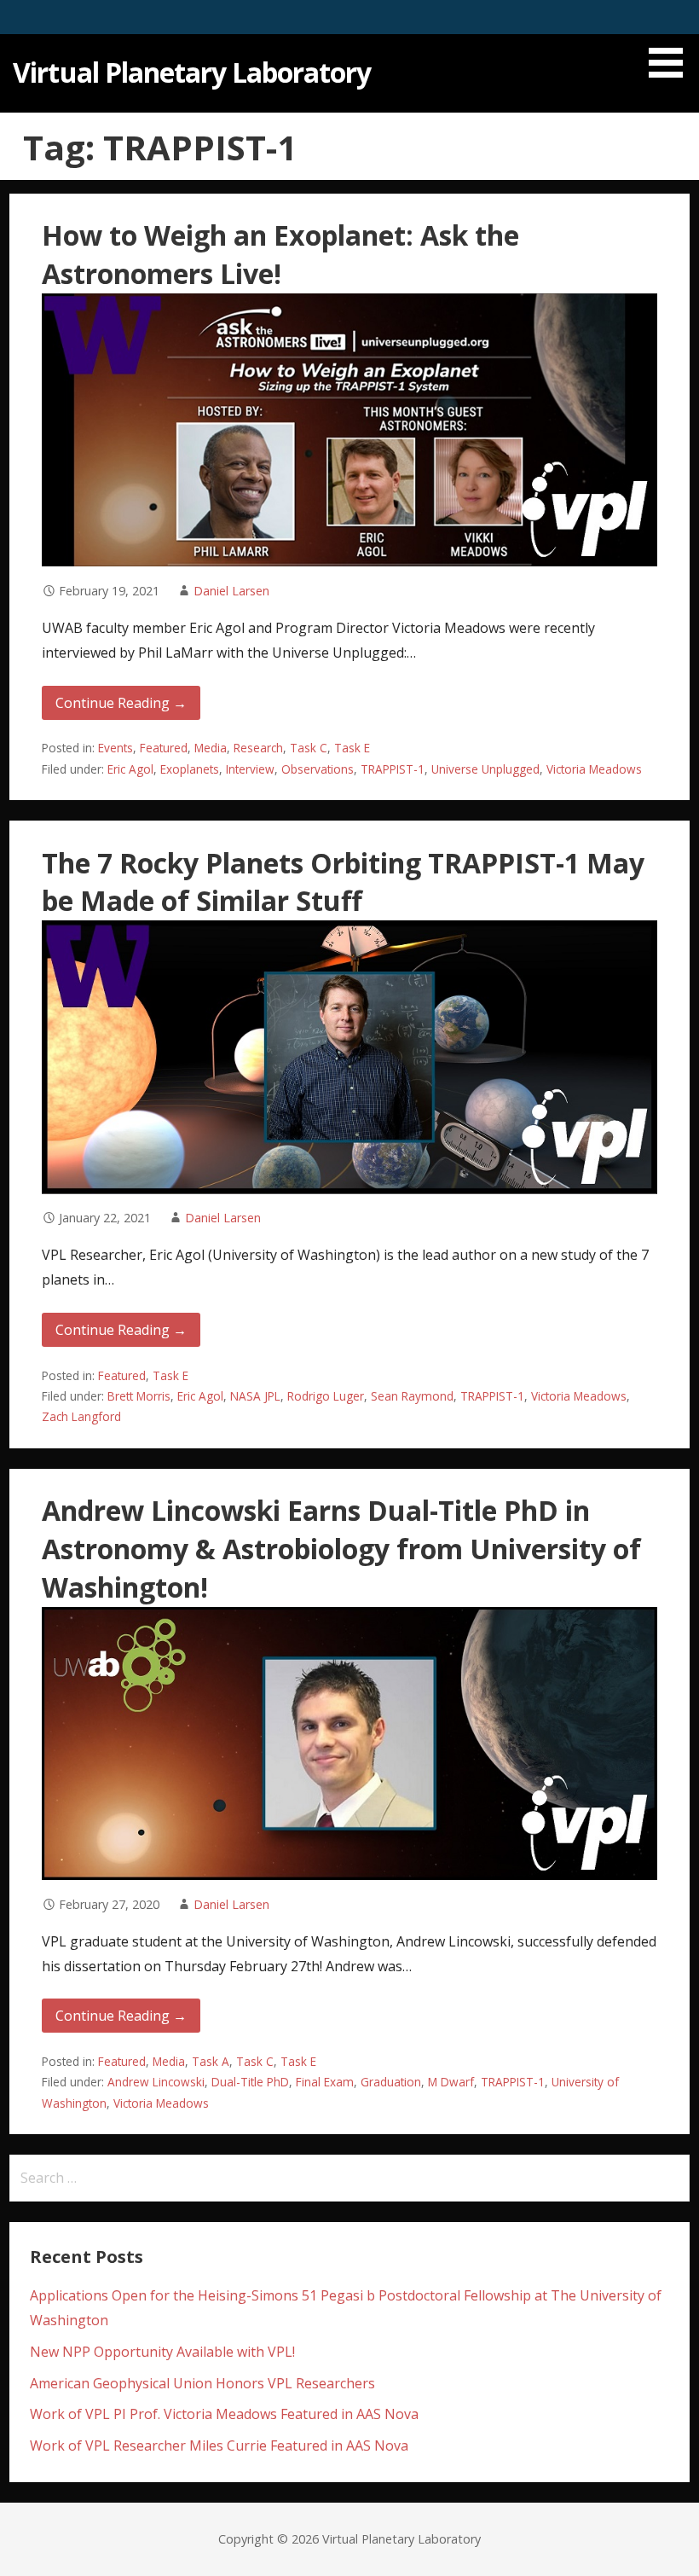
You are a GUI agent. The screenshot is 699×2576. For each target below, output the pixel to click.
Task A (211, 2061)
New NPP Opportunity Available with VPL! (162, 2352)
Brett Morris (139, 1396)
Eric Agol (130, 769)
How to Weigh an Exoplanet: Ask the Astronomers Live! (280, 254)
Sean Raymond (412, 1396)
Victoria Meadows (594, 769)
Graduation (391, 2082)
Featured (164, 748)
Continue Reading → (121, 703)
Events (116, 748)
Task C (309, 748)
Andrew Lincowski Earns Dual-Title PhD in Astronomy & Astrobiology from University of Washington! (341, 1549)
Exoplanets (190, 769)
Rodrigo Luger (326, 1396)
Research (258, 748)
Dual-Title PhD (250, 2082)
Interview (250, 769)
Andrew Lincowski (156, 2082)
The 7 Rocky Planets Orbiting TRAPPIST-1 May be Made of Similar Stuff (343, 882)
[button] (672, 42)
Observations (318, 769)
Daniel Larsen (231, 591)
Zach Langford (81, 1416)
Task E (352, 748)
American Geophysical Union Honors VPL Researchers (202, 2383)
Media (211, 748)
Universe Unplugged (485, 769)
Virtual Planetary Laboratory (192, 72)
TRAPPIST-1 (393, 769)
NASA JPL (255, 1396)
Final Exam (325, 2082)
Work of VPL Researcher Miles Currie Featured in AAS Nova (219, 2445)
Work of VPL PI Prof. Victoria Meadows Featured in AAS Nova (224, 2414)
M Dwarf (451, 2082)
